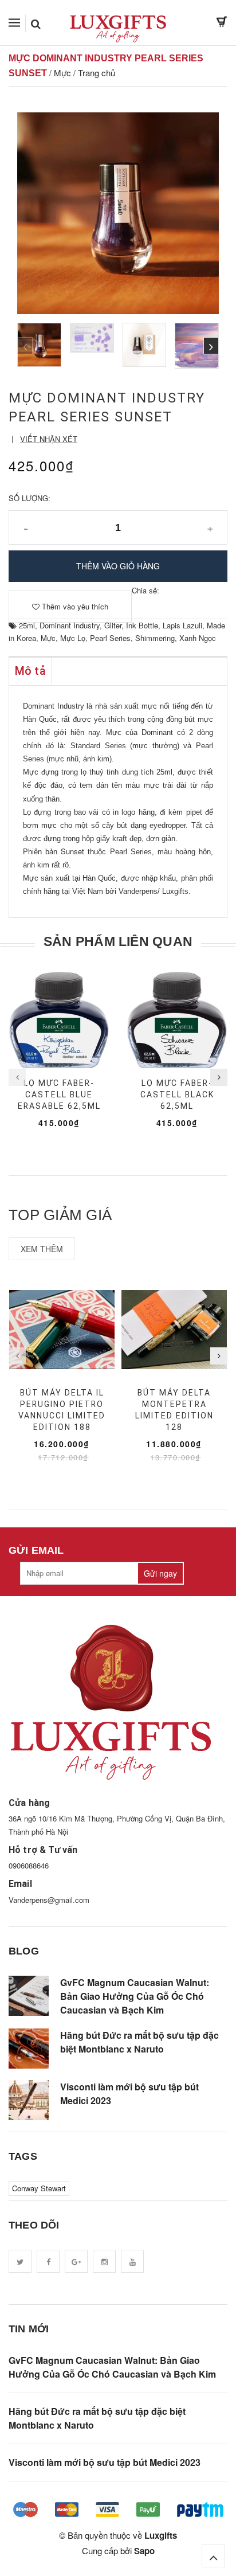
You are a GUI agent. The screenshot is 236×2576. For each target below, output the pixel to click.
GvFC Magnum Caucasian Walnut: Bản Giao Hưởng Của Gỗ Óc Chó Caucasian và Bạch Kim (135, 1996)
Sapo (144, 2551)
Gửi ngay (160, 1573)
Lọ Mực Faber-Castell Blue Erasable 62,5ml (59, 1094)
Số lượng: (29, 498)
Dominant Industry (70, 625)
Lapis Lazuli (182, 625)
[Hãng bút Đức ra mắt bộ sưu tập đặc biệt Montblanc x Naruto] (29, 2049)
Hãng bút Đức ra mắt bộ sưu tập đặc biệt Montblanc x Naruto (139, 2042)
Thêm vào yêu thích (74, 606)
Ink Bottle (142, 625)
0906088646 (29, 1865)
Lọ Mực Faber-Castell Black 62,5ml (177, 1094)
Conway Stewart (39, 2188)
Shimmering (155, 638)
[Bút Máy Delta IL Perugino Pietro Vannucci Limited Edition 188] (62, 1330)
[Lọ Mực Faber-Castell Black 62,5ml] (177, 1020)
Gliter (113, 625)
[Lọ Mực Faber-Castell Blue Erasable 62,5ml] (59, 1020)
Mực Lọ (73, 638)
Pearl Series (110, 638)
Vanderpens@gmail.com (49, 1900)
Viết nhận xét (49, 439)
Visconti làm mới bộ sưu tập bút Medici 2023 (129, 2094)
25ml (27, 625)
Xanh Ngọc (198, 638)
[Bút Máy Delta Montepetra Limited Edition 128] (174, 1330)
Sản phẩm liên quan (118, 941)
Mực (48, 638)
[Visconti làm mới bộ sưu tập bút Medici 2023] (29, 2100)
